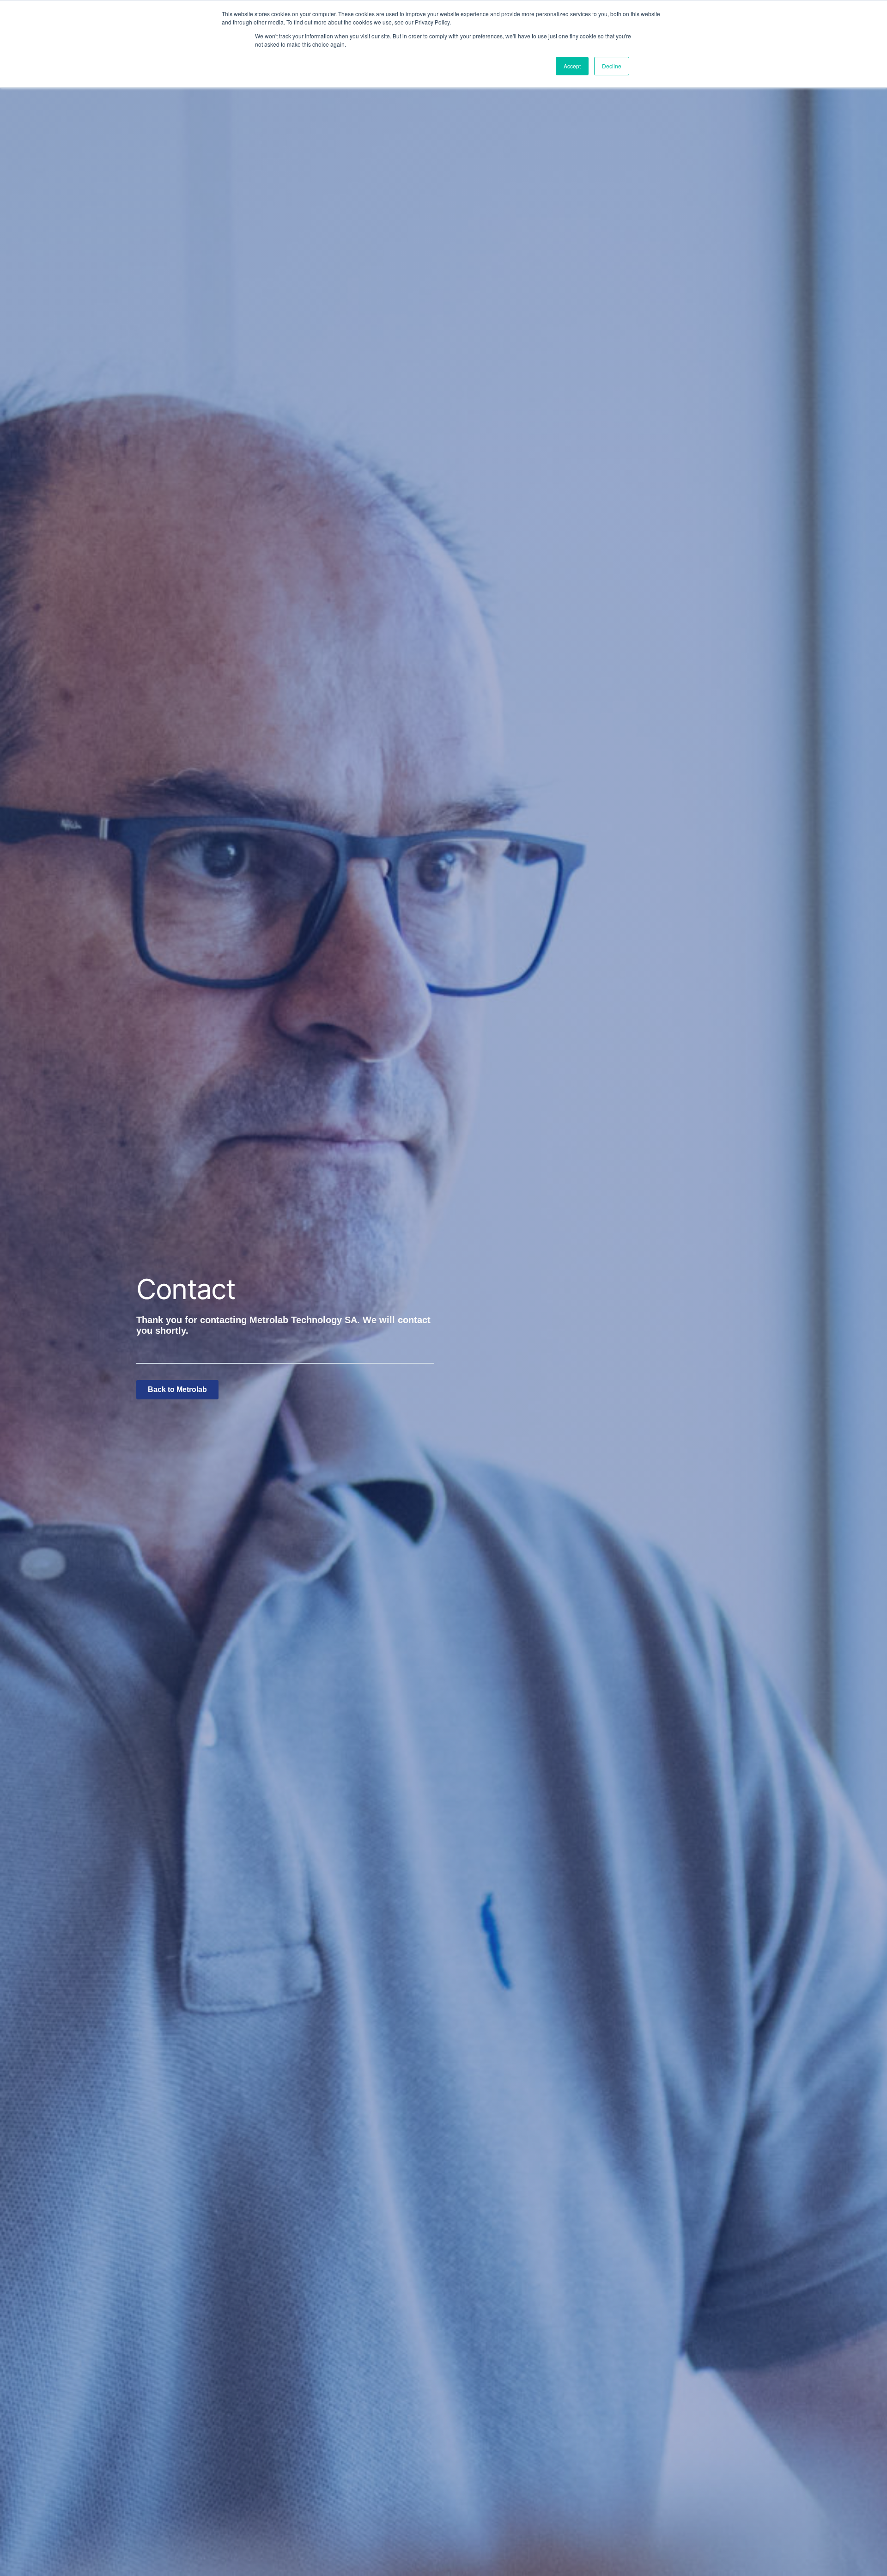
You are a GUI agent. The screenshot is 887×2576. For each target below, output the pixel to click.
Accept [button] (572, 66)
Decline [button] (612, 66)
